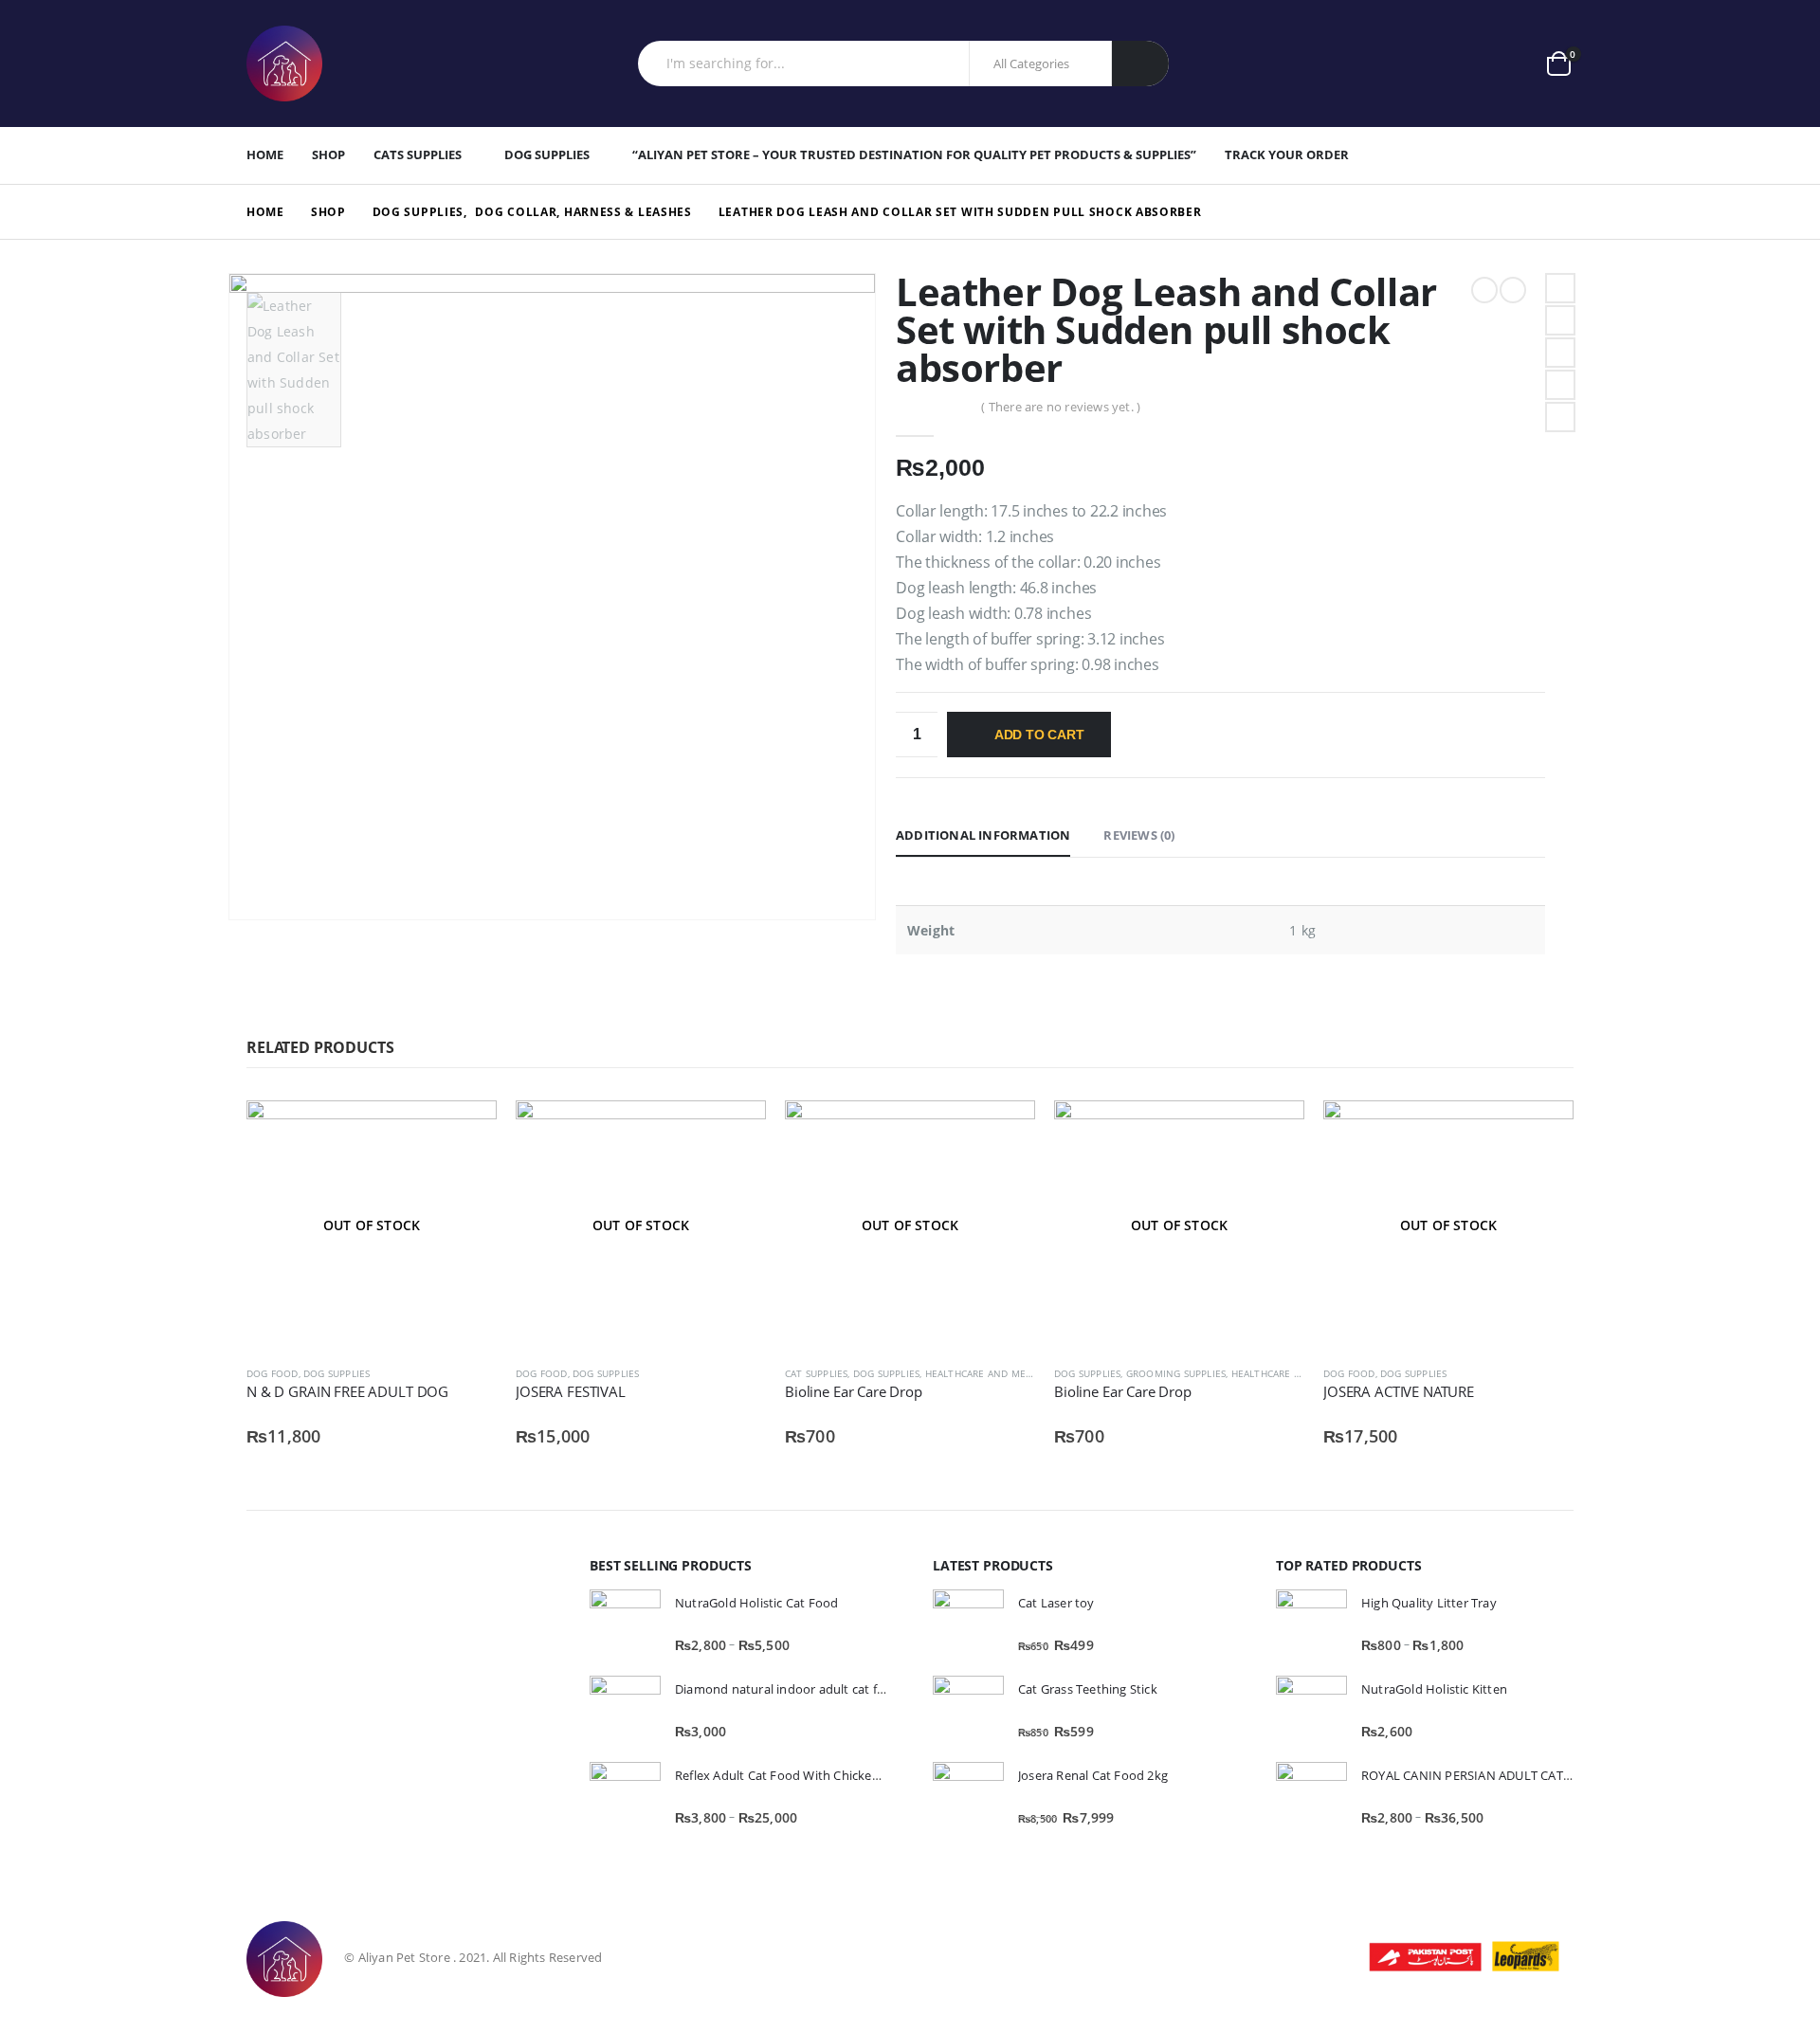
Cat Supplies (816, 1373)
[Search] (1140, 64)
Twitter (1560, 320)
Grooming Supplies (1176, 1373)
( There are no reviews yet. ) (1061, 407)
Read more (465, 1132)
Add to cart (1039, 735)
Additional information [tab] (983, 835)
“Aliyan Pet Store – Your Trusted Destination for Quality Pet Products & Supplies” (914, 154)
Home (265, 154)
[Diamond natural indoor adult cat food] (625, 1711)
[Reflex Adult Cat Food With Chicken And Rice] (625, 1797)
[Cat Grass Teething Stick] (968, 1711)
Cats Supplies (418, 154)
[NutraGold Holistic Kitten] (1311, 1711)
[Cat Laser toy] (968, 1625)
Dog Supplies (547, 154)
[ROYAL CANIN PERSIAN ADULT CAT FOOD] (1311, 1797)
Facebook (1560, 288)
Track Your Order (1287, 154)
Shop (328, 154)
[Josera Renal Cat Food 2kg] (968, 1797)
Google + (1560, 385)
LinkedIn (1560, 353)
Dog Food (273, 1373)
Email (1560, 417)
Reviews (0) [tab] (1139, 835)
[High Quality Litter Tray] (1311, 1625)
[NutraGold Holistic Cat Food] (625, 1625)
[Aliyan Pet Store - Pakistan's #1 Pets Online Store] (284, 64)
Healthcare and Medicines (994, 1373)
